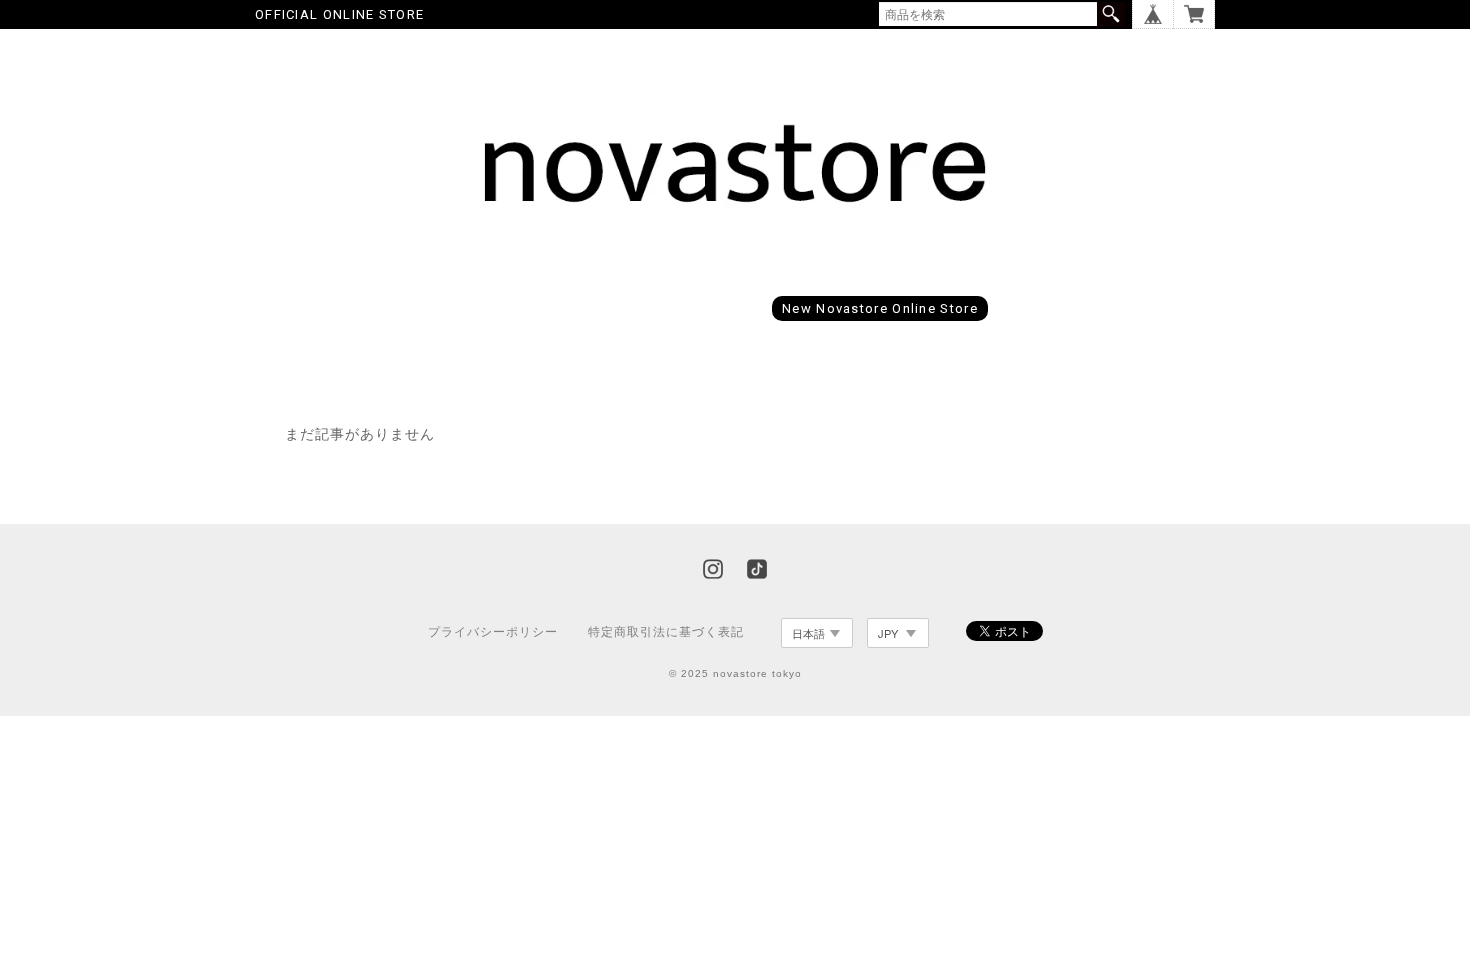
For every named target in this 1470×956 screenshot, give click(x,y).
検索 (1111, 14)
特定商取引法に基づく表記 (666, 632)
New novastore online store (880, 308)
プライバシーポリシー (493, 632)
